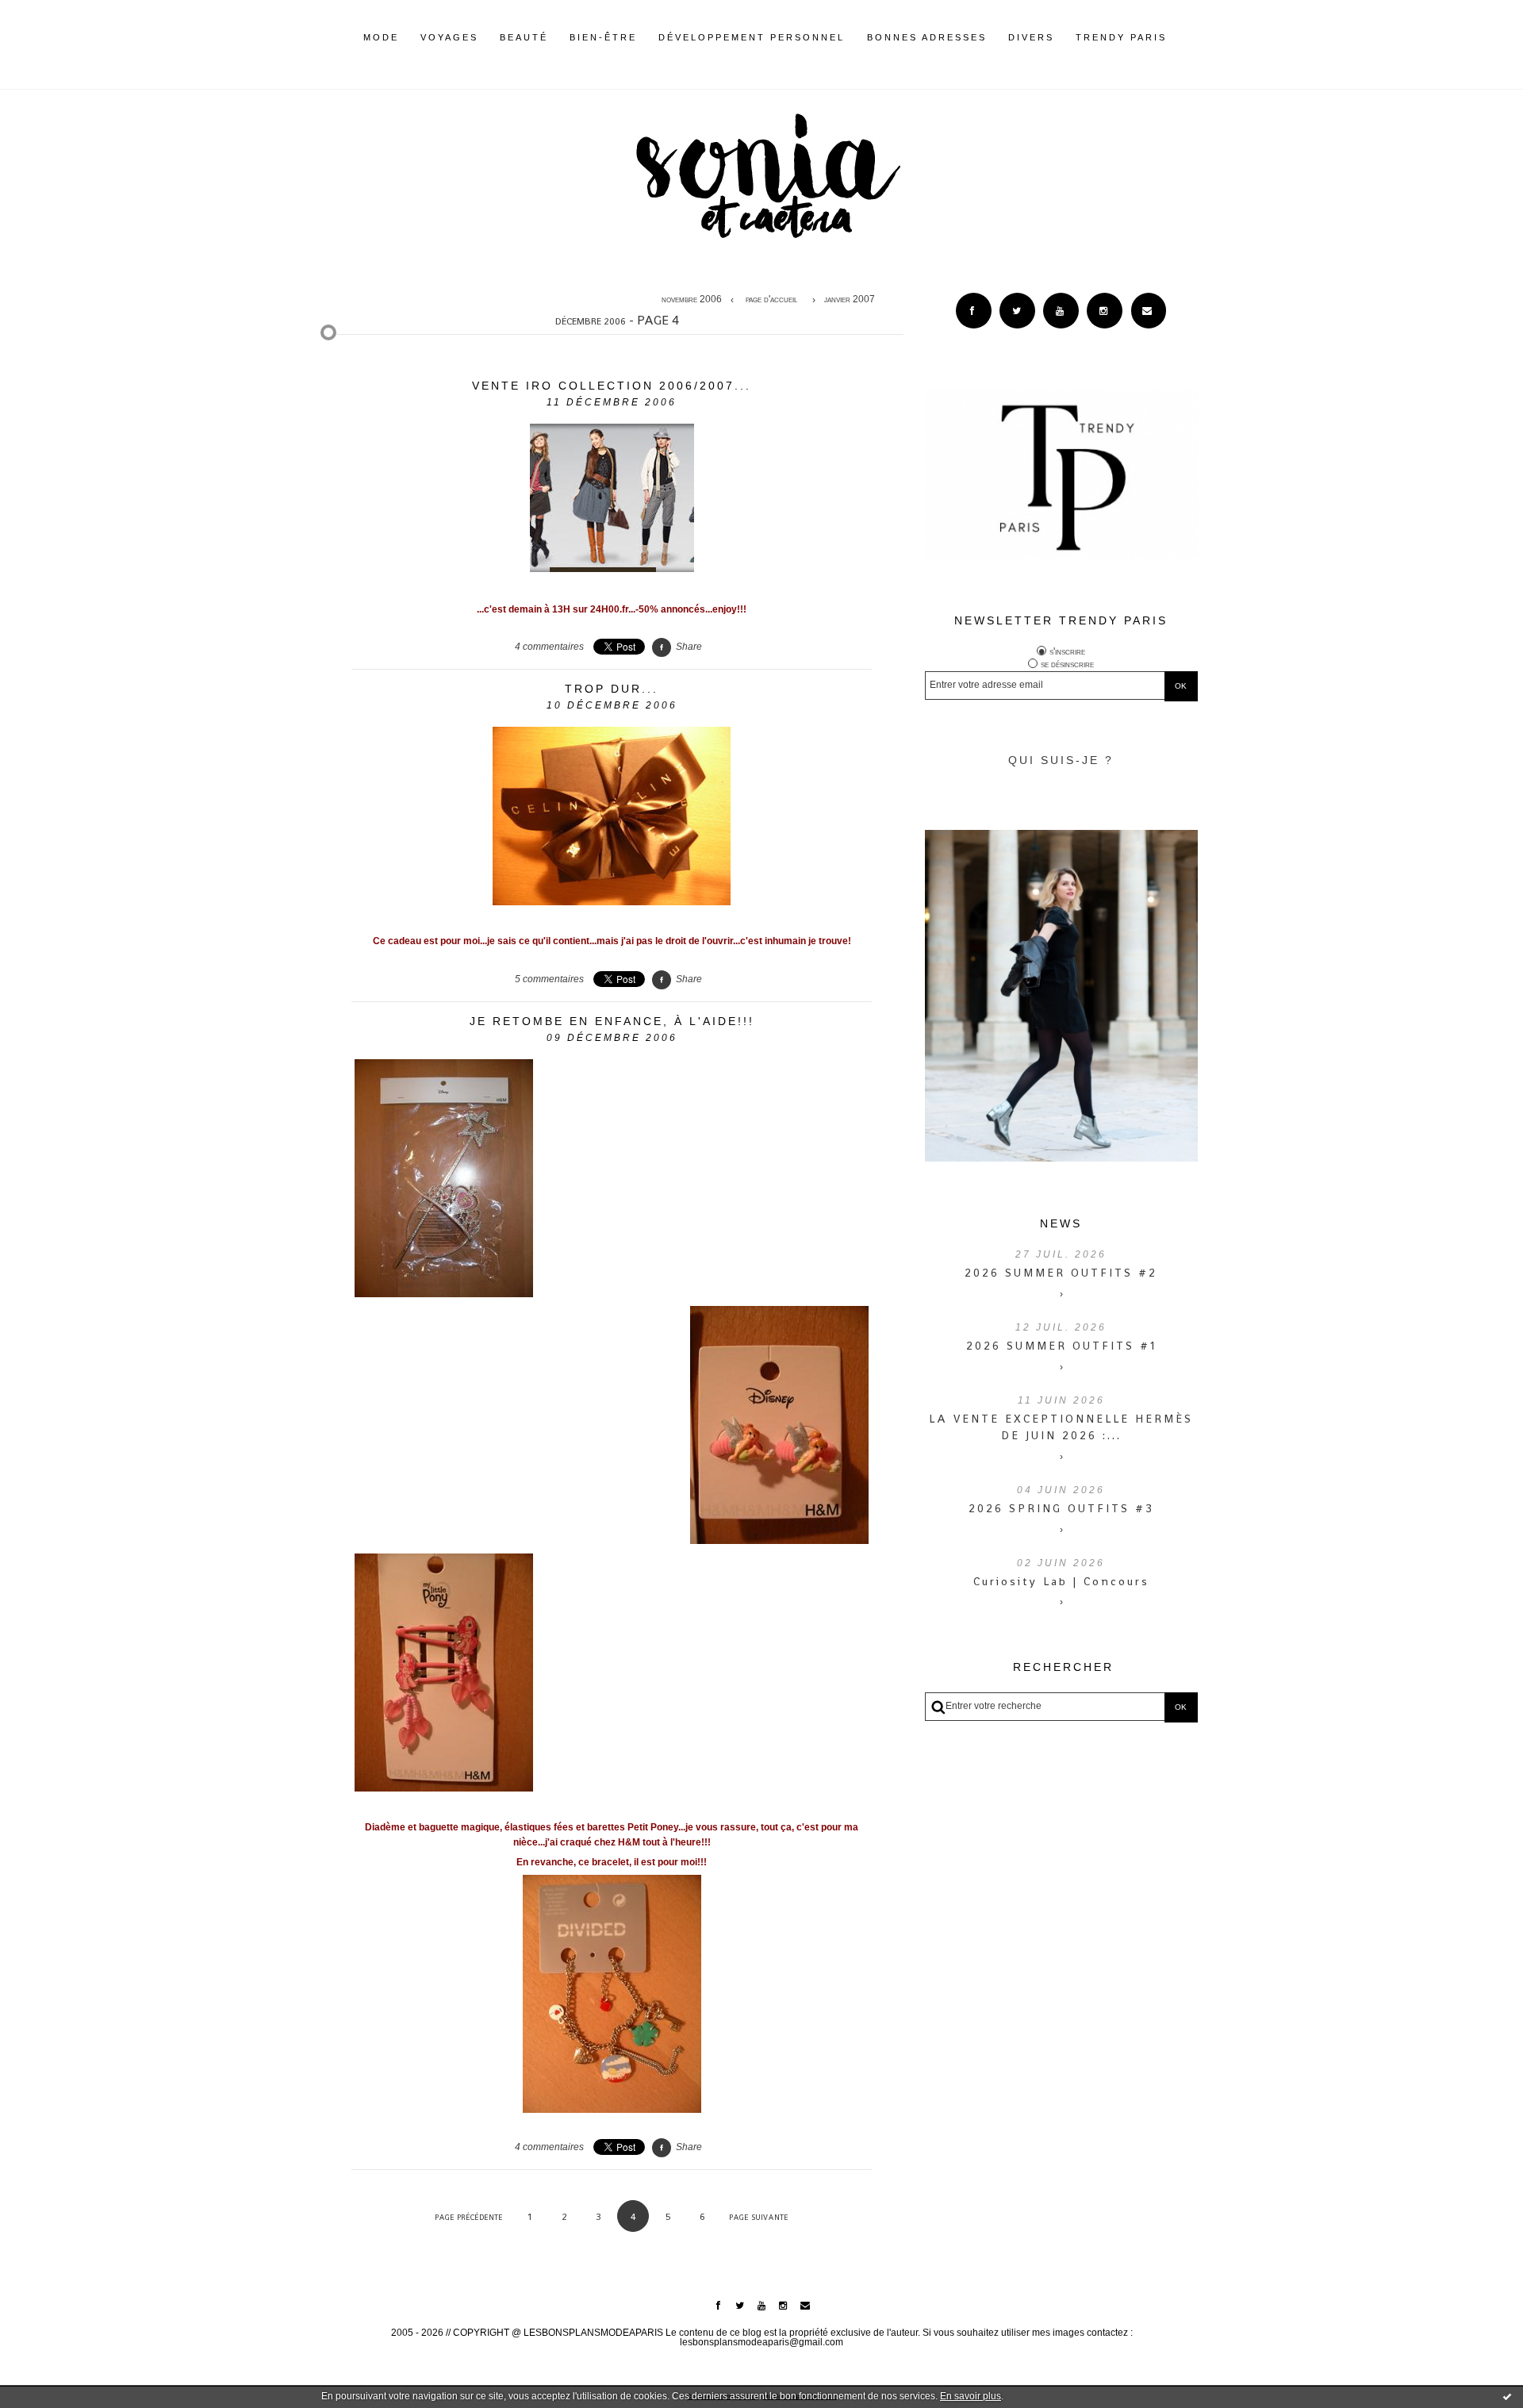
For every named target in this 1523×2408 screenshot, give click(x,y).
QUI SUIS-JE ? (1061, 760)
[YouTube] (1061, 311)
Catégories (1191, 37)
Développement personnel (752, 37)
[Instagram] (1105, 311)
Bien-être (603, 37)
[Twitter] (1017, 311)
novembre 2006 (692, 300)
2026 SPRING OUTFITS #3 (1061, 1508)
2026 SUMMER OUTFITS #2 (1061, 1273)
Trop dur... (612, 689)
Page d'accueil (771, 300)
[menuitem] (381, 50)
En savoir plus (971, 2396)
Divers (1031, 37)
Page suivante (759, 2217)
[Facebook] (974, 311)
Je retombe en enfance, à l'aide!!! (612, 1021)
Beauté (524, 37)
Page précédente (469, 2217)
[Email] (1149, 311)
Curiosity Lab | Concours (1061, 1581)
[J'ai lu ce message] (1507, 2396)
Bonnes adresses (927, 37)
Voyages (449, 37)
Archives (1178, 37)
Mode (381, 37)
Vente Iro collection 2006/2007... (612, 386)
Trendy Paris (1121, 37)
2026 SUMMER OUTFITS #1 (1061, 1346)
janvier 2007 (850, 300)
